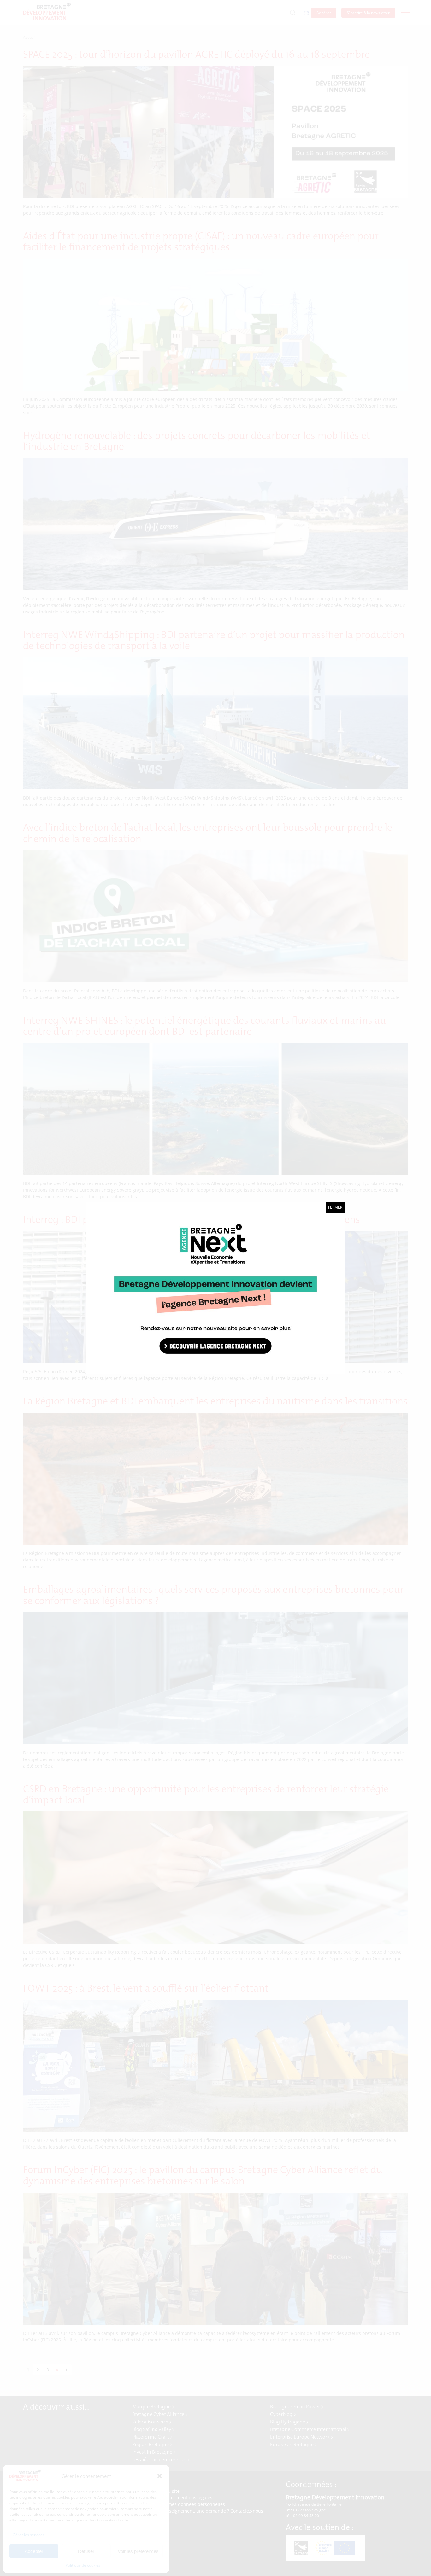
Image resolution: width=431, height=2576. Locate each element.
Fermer (335, 1207)
